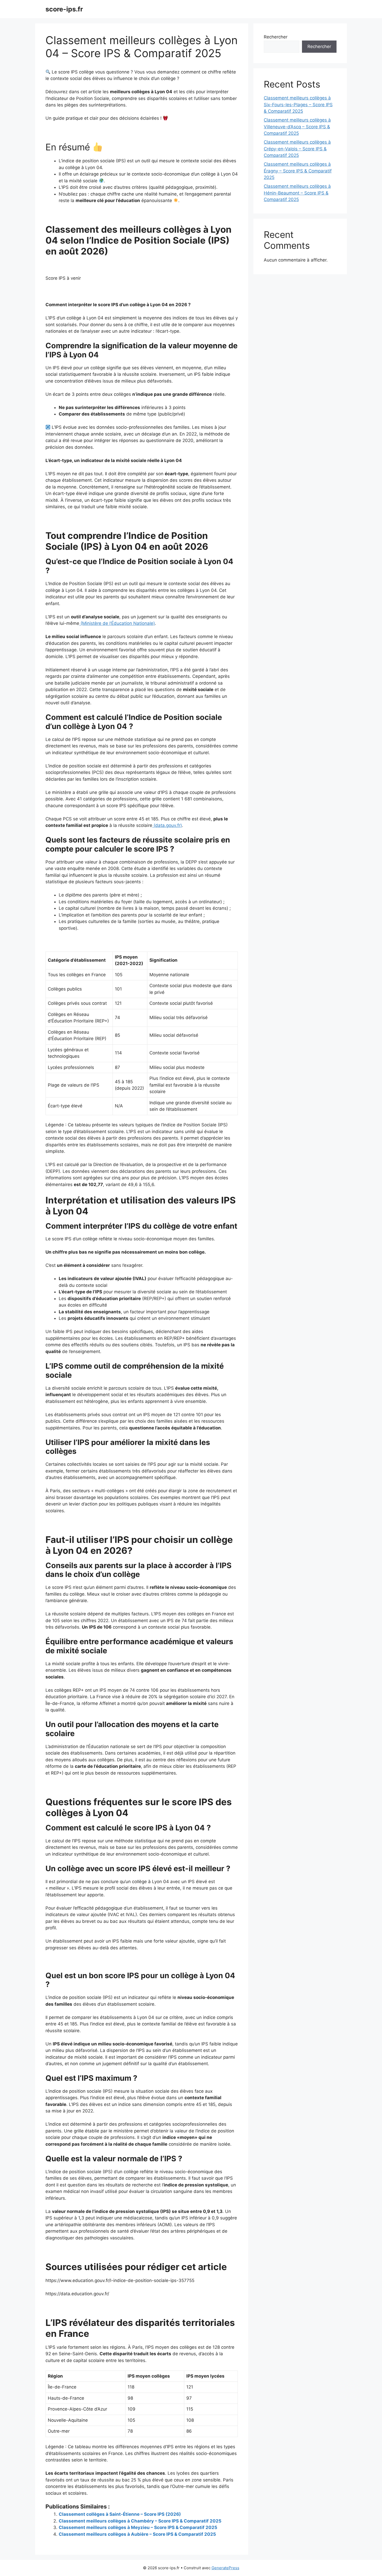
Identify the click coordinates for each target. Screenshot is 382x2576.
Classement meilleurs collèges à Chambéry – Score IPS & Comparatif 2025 (140, 2521)
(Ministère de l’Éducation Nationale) (117, 623)
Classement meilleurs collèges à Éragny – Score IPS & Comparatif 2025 (298, 171)
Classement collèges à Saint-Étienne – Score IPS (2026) (120, 2514)
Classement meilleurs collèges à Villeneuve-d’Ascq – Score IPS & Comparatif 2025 (297, 127)
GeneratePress (225, 2568)
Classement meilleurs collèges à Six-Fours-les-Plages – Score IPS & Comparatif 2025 (298, 105)
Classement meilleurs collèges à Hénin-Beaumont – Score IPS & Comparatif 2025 (297, 193)
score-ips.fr (64, 9)
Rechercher (276, 37)
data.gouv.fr (168, 825)
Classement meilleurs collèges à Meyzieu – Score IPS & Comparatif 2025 (138, 2527)
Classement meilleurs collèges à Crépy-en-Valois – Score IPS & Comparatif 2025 (297, 149)
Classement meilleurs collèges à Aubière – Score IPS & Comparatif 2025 (137, 2534)
